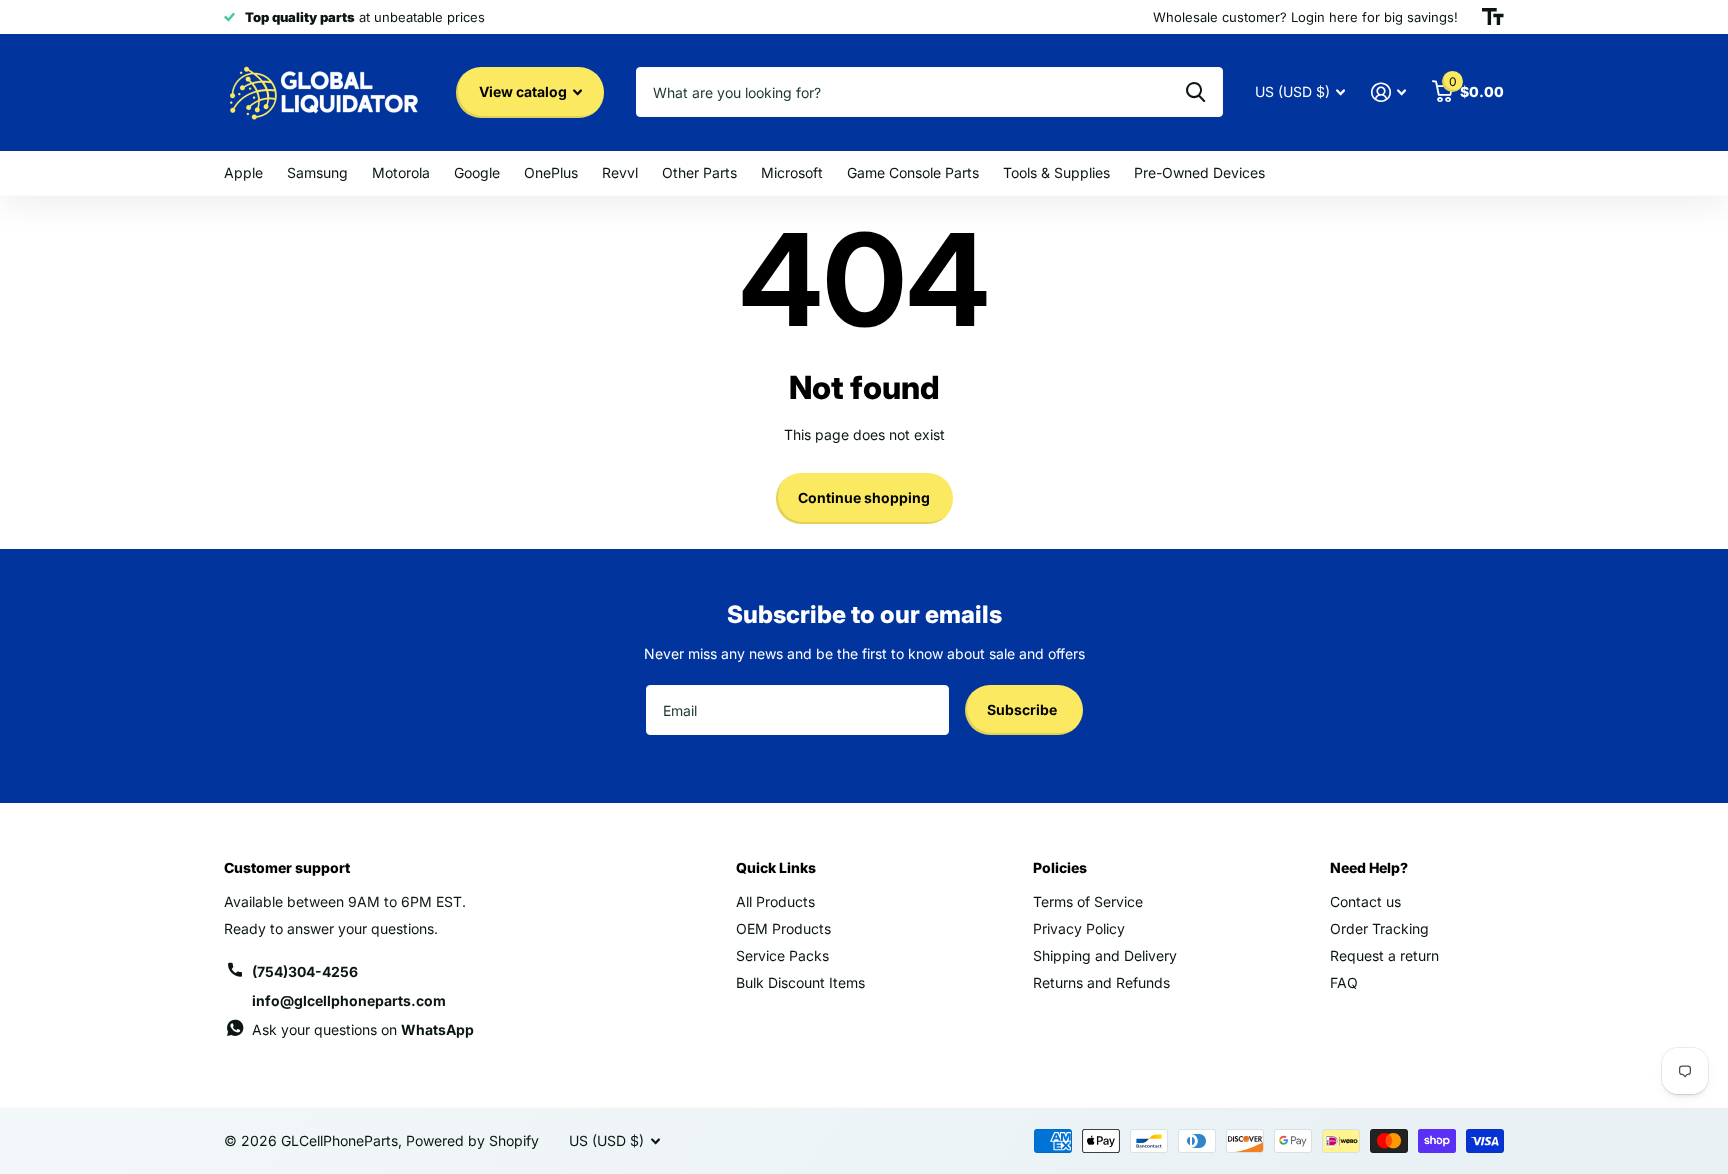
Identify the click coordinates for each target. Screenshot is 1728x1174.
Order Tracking (1379, 928)
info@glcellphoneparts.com (349, 1000)
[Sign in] (1388, 92)
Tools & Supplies (1056, 172)
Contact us (1365, 901)
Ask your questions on (363, 1029)
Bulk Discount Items (800, 982)
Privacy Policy (1079, 928)
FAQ (1344, 982)
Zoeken (1195, 92)
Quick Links (776, 867)
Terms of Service (1088, 901)
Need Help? (1369, 867)
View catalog (524, 91)
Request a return (1384, 955)
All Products (775, 901)
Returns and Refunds (1101, 982)
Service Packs (782, 955)
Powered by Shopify (472, 1140)
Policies (1060, 867)
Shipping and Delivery (1105, 955)
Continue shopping (864, 497)
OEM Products (783, 928)
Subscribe (1023, 709)
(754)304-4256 (305, 971)
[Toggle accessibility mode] (1493, 17)
